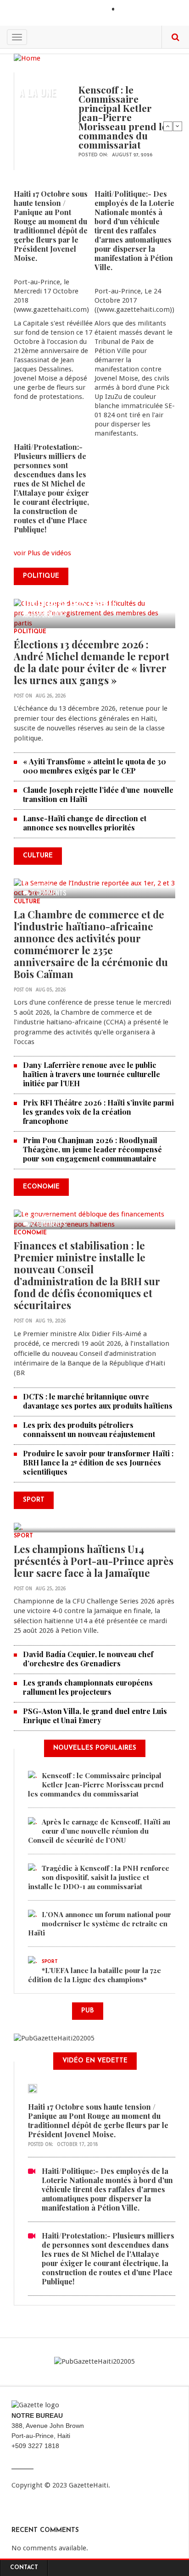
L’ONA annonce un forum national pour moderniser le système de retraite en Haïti (100, 1924)
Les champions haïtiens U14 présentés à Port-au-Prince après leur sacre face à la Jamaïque (94, 1561)
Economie (30, 1233)
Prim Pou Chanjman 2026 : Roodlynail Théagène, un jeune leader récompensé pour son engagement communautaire (92, 1149)
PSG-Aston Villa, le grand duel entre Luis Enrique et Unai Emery (95, 1716)
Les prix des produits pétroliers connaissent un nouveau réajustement (89, 1429)
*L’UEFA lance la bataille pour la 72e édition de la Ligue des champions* (94, 1975)
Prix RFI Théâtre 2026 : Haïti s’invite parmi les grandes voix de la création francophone (98, 1112)
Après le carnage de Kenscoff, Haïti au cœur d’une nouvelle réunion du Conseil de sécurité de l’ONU (99, 1831)
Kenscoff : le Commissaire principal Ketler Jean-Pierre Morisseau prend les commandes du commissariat (125, 117)
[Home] (27, 58)
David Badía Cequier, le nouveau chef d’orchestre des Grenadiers (88, 1659)
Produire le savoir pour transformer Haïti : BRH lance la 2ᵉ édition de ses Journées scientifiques (98, 1462)
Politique (30, 632)
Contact (24, 2568)
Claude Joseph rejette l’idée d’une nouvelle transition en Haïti (98, 794)
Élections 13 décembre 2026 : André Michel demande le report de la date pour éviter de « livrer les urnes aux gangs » (92, 662)
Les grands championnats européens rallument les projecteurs (88, 1687)
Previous (168, 126)
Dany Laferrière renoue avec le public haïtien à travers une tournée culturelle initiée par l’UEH (92, 1074)
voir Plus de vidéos (42, 553)
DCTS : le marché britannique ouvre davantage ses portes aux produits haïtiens (98, 1401)
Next (178, 126)
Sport (23, 1536)
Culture (27, 902)
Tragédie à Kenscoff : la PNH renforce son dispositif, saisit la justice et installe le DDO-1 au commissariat (99, 1877)
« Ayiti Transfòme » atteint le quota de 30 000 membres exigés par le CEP (94, 766)
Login (129, 10)
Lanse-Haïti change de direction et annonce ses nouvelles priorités (85, 823)
